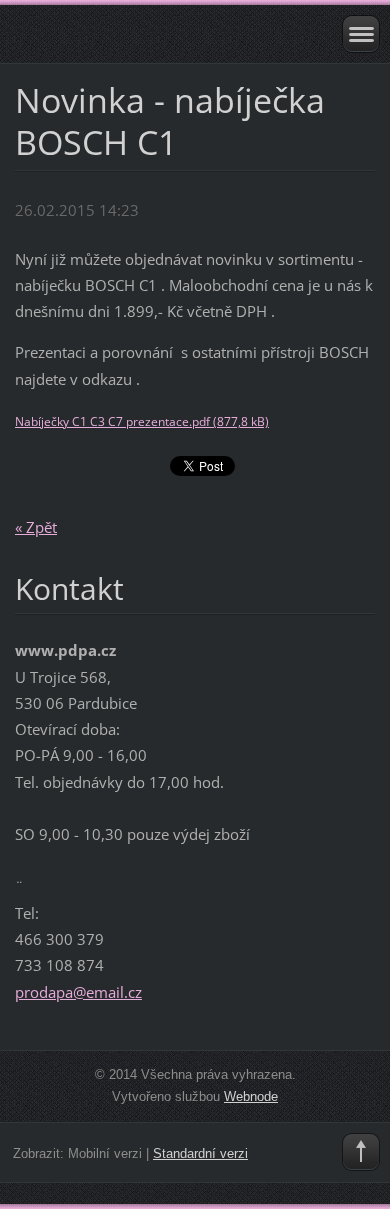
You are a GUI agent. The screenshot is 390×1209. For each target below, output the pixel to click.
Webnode (251, 1096)
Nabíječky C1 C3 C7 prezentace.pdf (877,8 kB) (142, 421)
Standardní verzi (200, 1153)
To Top (361, 1152)
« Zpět (36, 527)
